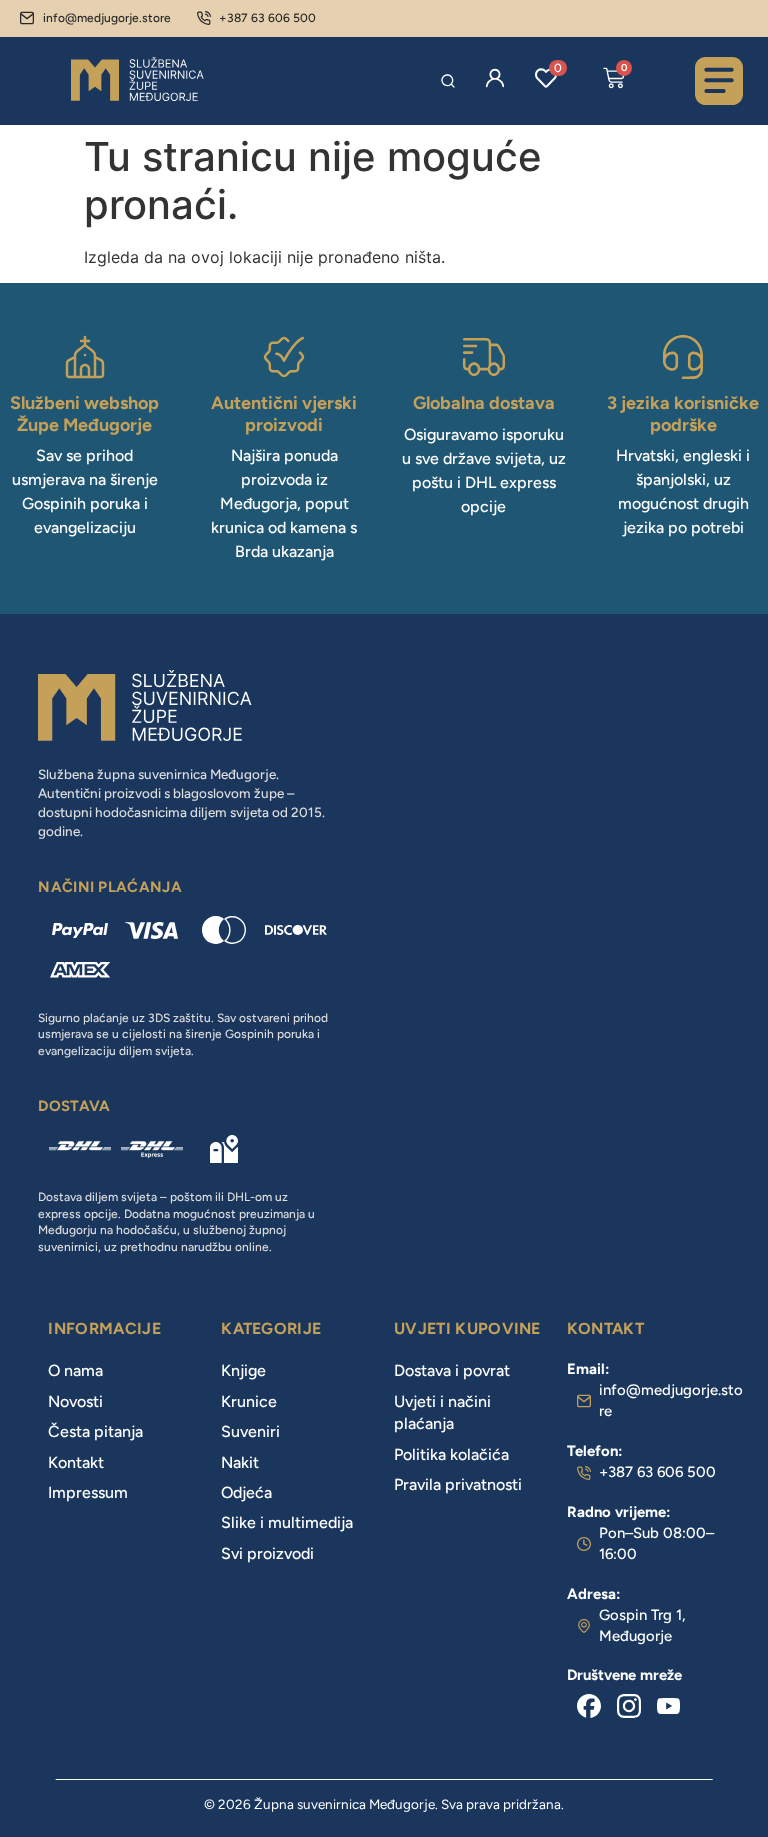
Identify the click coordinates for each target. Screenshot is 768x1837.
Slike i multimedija (287, 1522)
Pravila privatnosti (458, 1484)
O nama (75, 1370)
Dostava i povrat (452, 1370)
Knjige (243, 1370)
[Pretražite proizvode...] (448, 81)
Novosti (75, 1401)
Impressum (88, 1492)
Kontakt (76, 1462)
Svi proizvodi (267, 1553)
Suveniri (250, 1431)
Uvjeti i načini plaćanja (442, 1412)
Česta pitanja (95, 1431)
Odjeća (246, 1492)
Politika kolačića (451, 1454)
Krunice (249, 1401)
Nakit (240, 1462)
